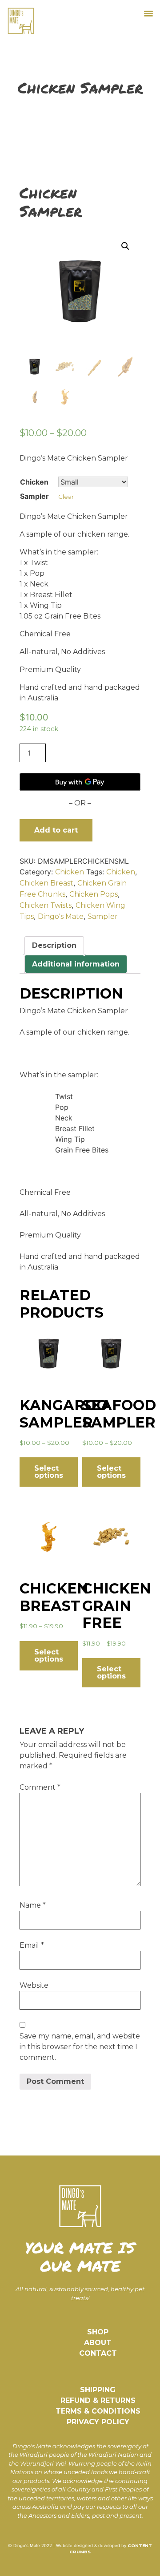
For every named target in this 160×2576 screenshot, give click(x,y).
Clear (66, 497)
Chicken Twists (46, 905)
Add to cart (56, 830)
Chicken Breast (46, 883)
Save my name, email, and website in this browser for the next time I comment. (80, 2047)
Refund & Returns (98, 2400)
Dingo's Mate (61, 916)
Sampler (103, 916)
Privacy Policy (98, 2422)
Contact (98, 2353)
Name (33, 1905)
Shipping (98, 2390)
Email (32, 1945)
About (98, 2343)
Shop (98, 2332)
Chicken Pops (94, 894)
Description (54, 945)
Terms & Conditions (98, 2411)
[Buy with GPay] (80, 782)
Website (34, 1985)
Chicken (70, 872)
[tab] (54, 946)
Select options (49, 1472)
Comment (40, 1787)
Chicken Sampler (34, 489)
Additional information (76, 964)
